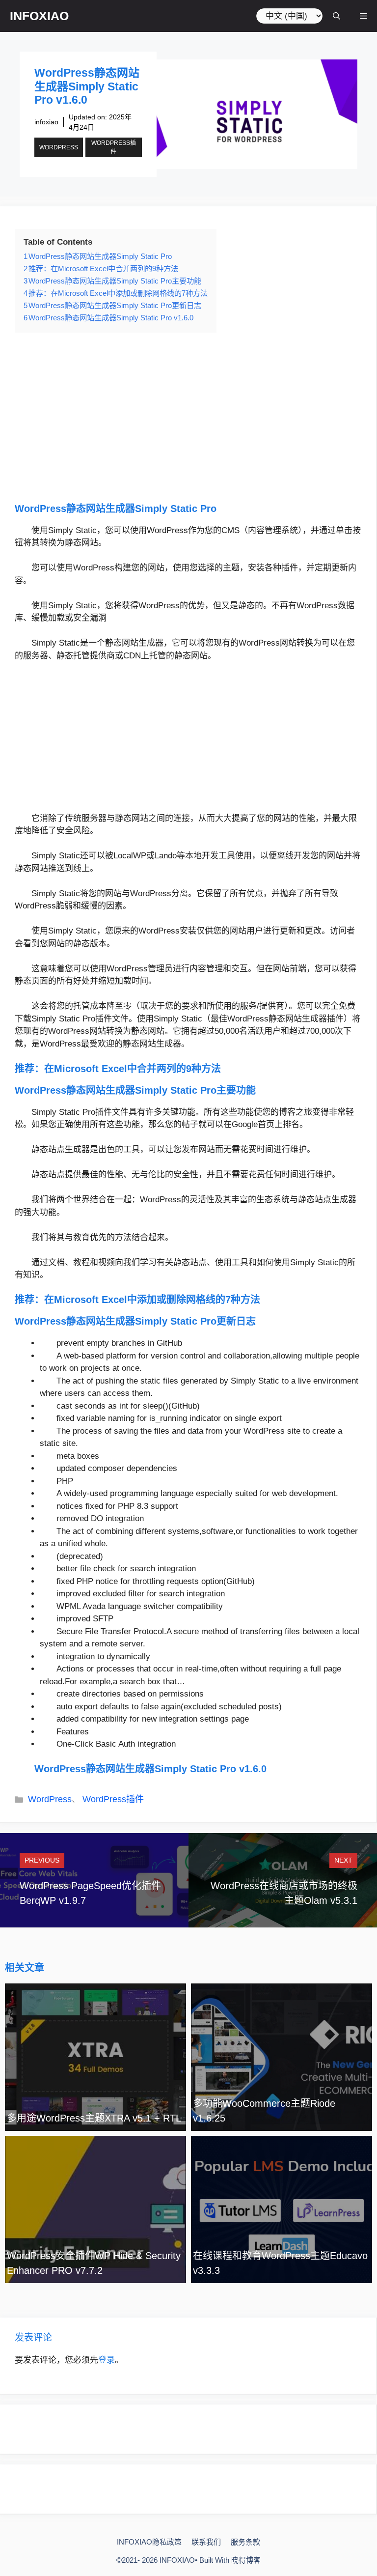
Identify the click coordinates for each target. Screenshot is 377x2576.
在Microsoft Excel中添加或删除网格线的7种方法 (152, 1300)
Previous (42, 1860)
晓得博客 (246, 2560)
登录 (107, 2360)
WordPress (59, 147)
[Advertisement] (188, 417)
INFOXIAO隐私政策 (149, 2542)
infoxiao (46, 122)
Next (343, 1860)
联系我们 (206, 2542)
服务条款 (245, 2542)
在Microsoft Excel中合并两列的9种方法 (133, 1069)
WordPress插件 (114, 147)
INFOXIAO (39, 16)
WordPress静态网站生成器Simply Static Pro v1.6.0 (150, 1769)
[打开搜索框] (337, 16)
